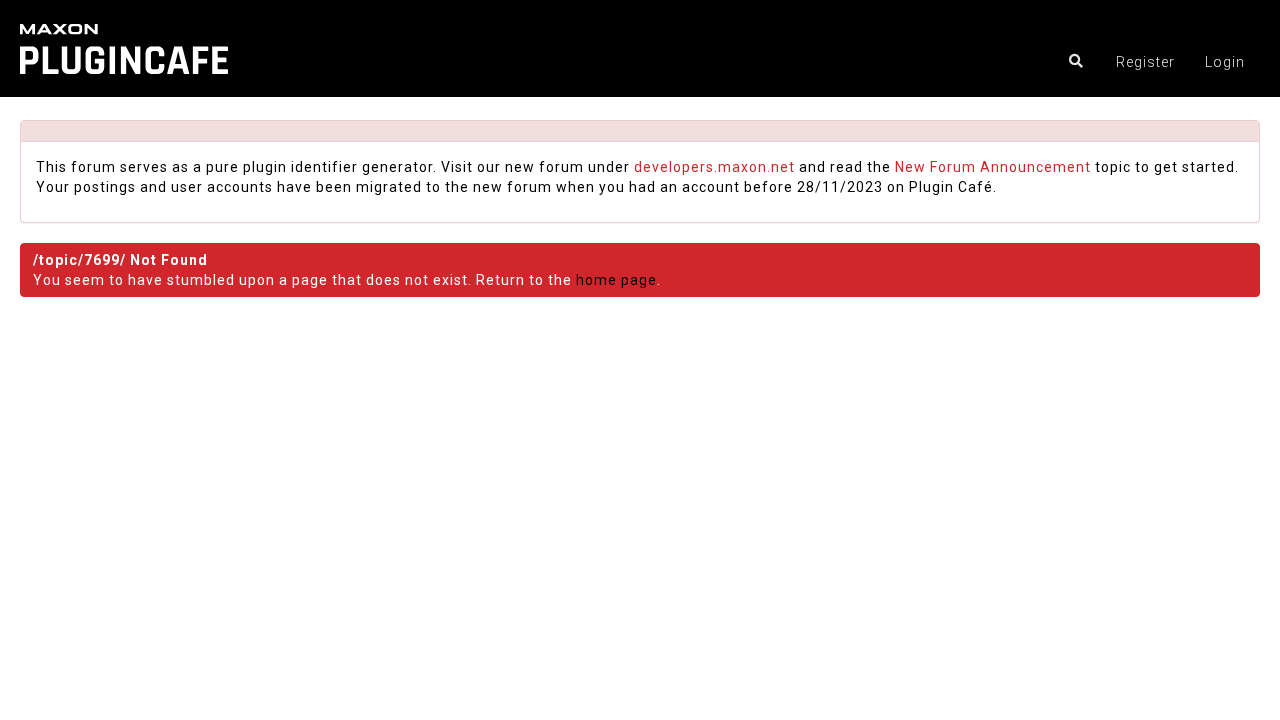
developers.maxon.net (714, 167)
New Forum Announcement (993, 167)
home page (616, 280)
